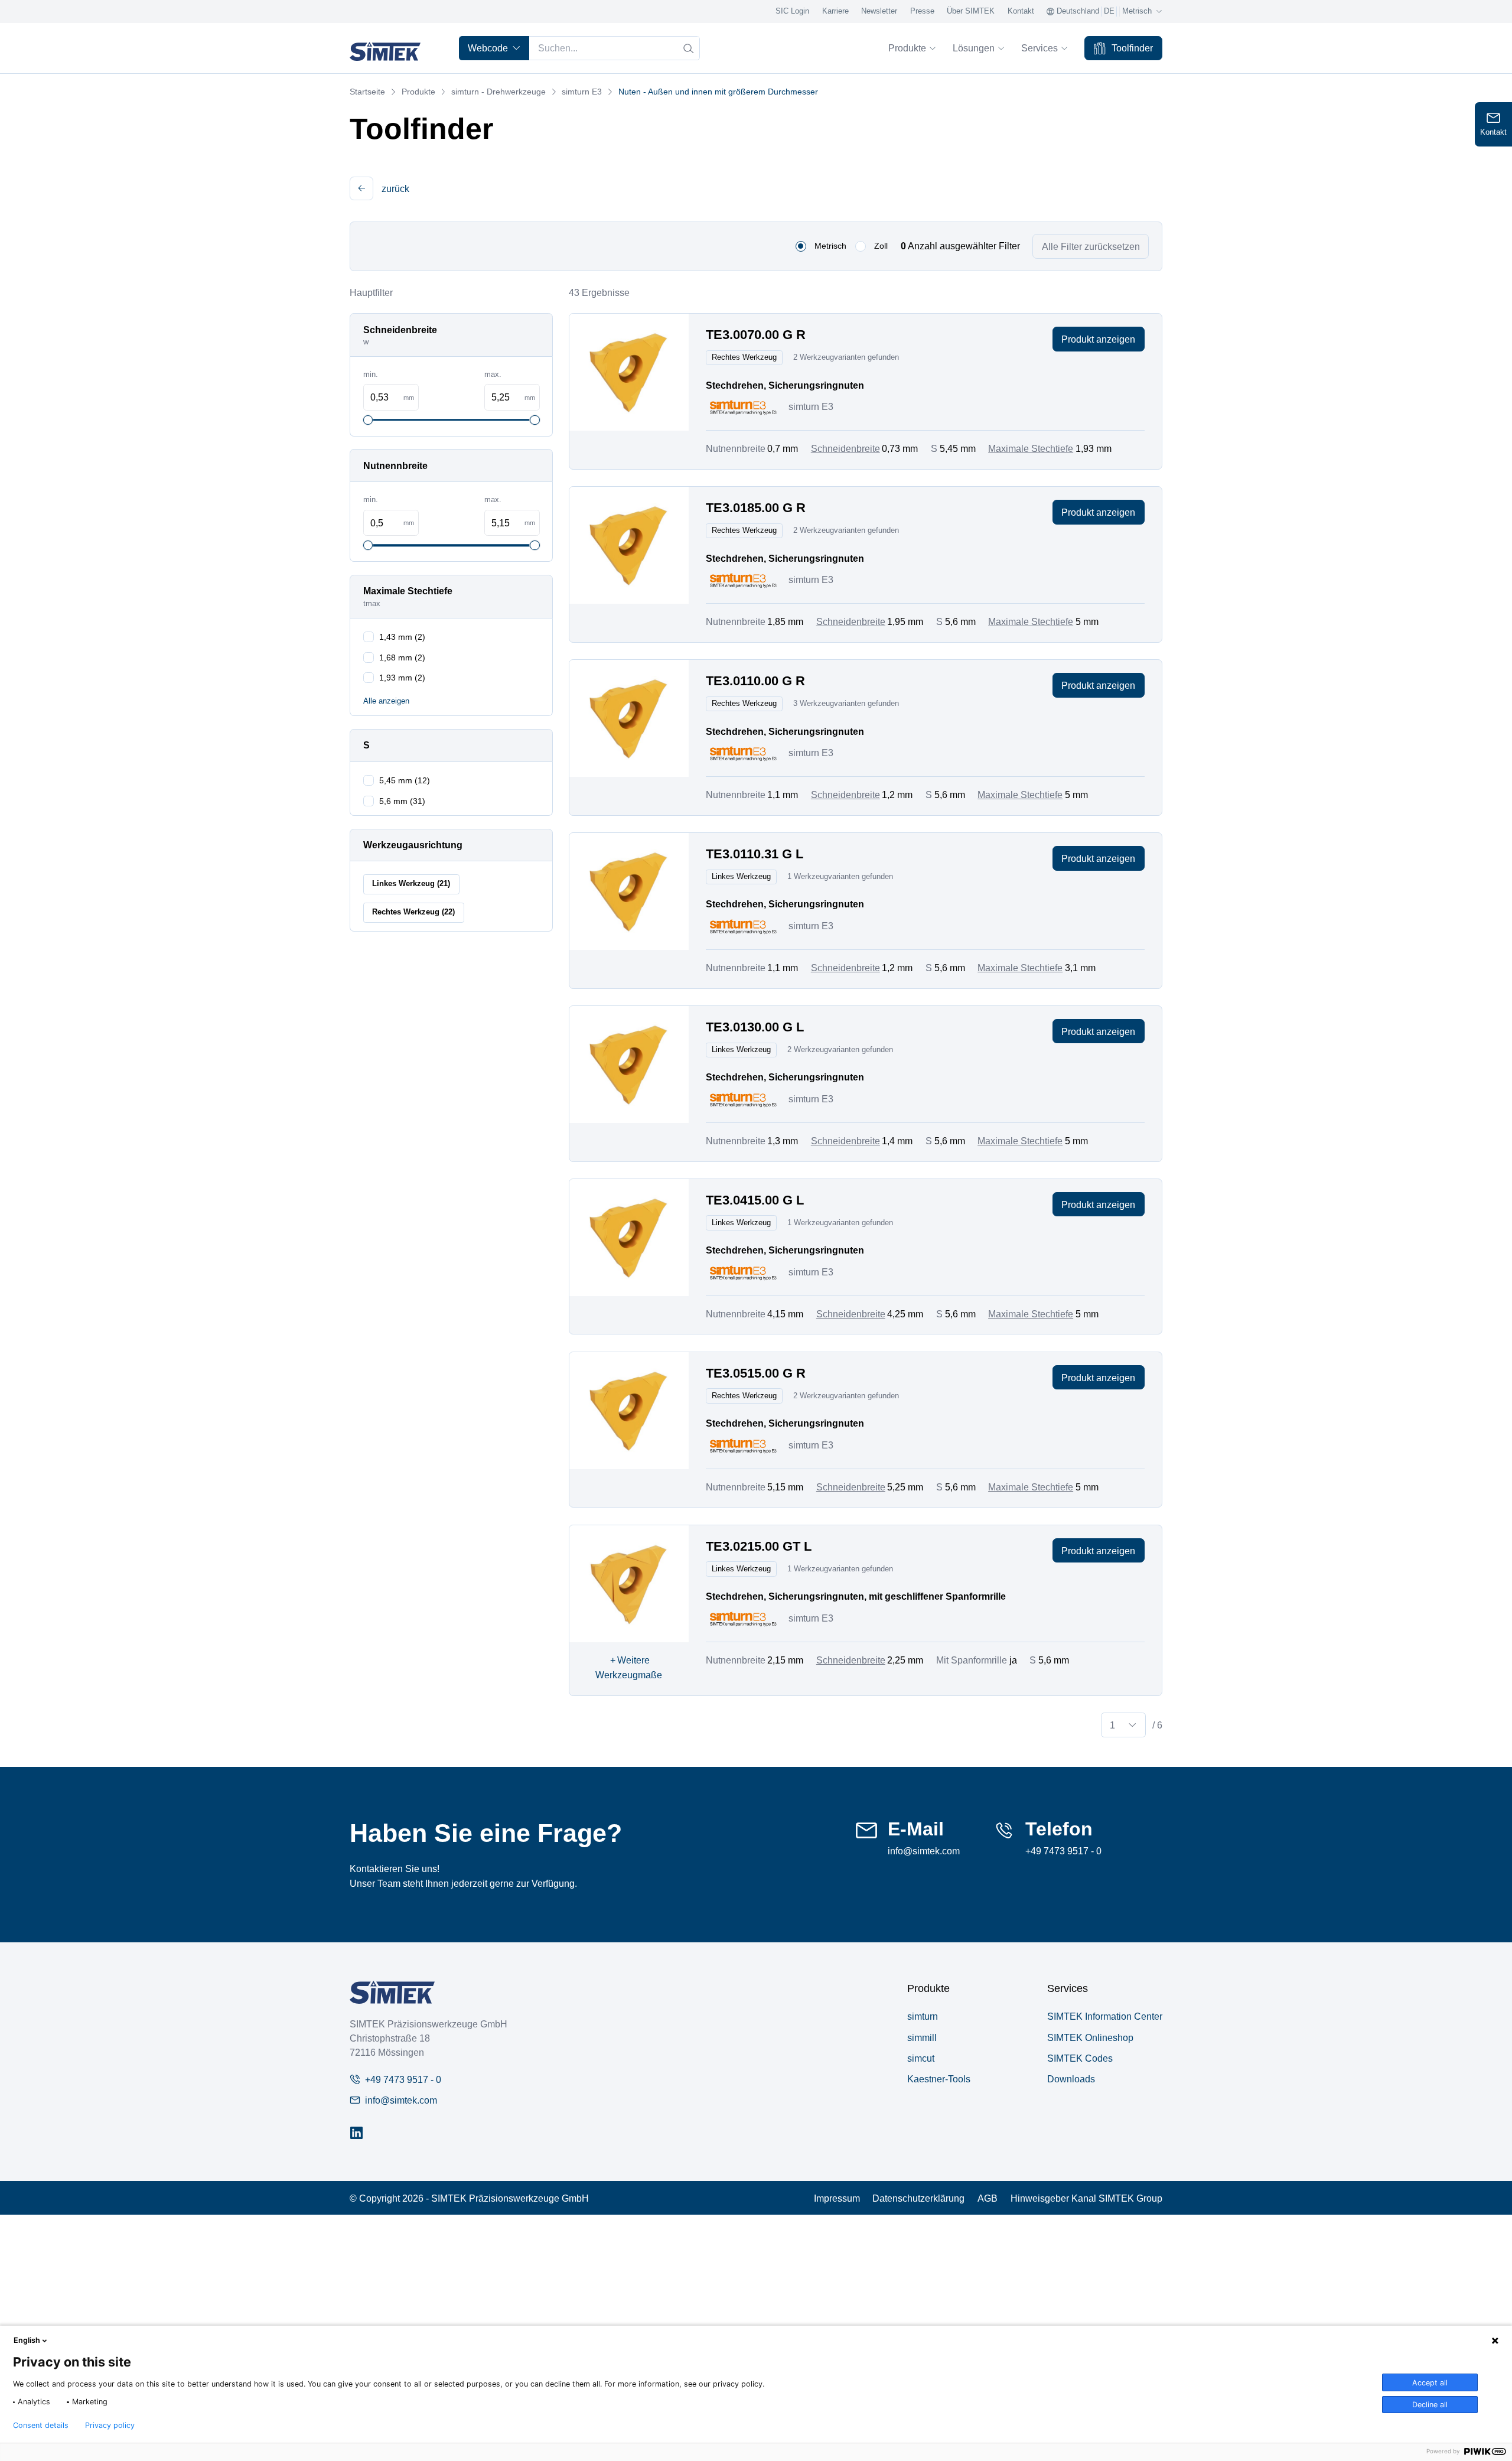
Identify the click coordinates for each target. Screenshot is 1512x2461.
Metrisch (830, 246)
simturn (923, 2016)
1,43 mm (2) (402, 637)
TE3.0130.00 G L (755, 1027)
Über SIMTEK (971, 11)
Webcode (488, 48)
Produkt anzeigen (1098, 339)
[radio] (801, 246)
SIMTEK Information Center (1105, 2016)
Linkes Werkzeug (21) (411, 884)
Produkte (907, 48)
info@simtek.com (924, 1851)
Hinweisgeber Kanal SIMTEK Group (1086, 2198)
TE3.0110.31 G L (755, 854)
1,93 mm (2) (402, 678)
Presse (922, 11)
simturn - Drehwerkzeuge (498, 92)
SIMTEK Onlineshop (1090, 2037)
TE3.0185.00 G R (756, 508)
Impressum (837, 2198)
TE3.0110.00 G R (755, 681)
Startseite (367, 92)
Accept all (1430, 2383)
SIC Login (792, 11)
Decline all (1430, 2405)
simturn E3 (582, 92)
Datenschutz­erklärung (918, 2198)
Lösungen (974, 48)
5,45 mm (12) (405, 780)
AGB (988, 2198)
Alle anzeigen (386, 701)
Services (1039, 48)
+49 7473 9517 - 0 (1063, 1851)
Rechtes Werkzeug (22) (413, 912)
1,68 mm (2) (402, 657)
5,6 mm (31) (402, 801)
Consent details (41, 2426)
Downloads (1071, 2079)
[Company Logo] (392, 1992)
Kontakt (1021, 11)
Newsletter (879, 11)
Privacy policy (110, 2426)
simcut (921, 2058)
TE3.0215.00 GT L (759, 1546)
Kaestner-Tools (939, 2079)
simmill (922, 2037)
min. (371, 375)
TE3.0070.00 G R (756, 335)
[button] (361, 188)
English (27, 2340)
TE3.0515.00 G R (756, 1373)
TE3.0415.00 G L (755, 1200)
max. (493, 375)
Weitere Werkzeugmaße (629, 1667)
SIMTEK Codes (1080, 2058)
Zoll (881, 246)
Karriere (835, 11)
